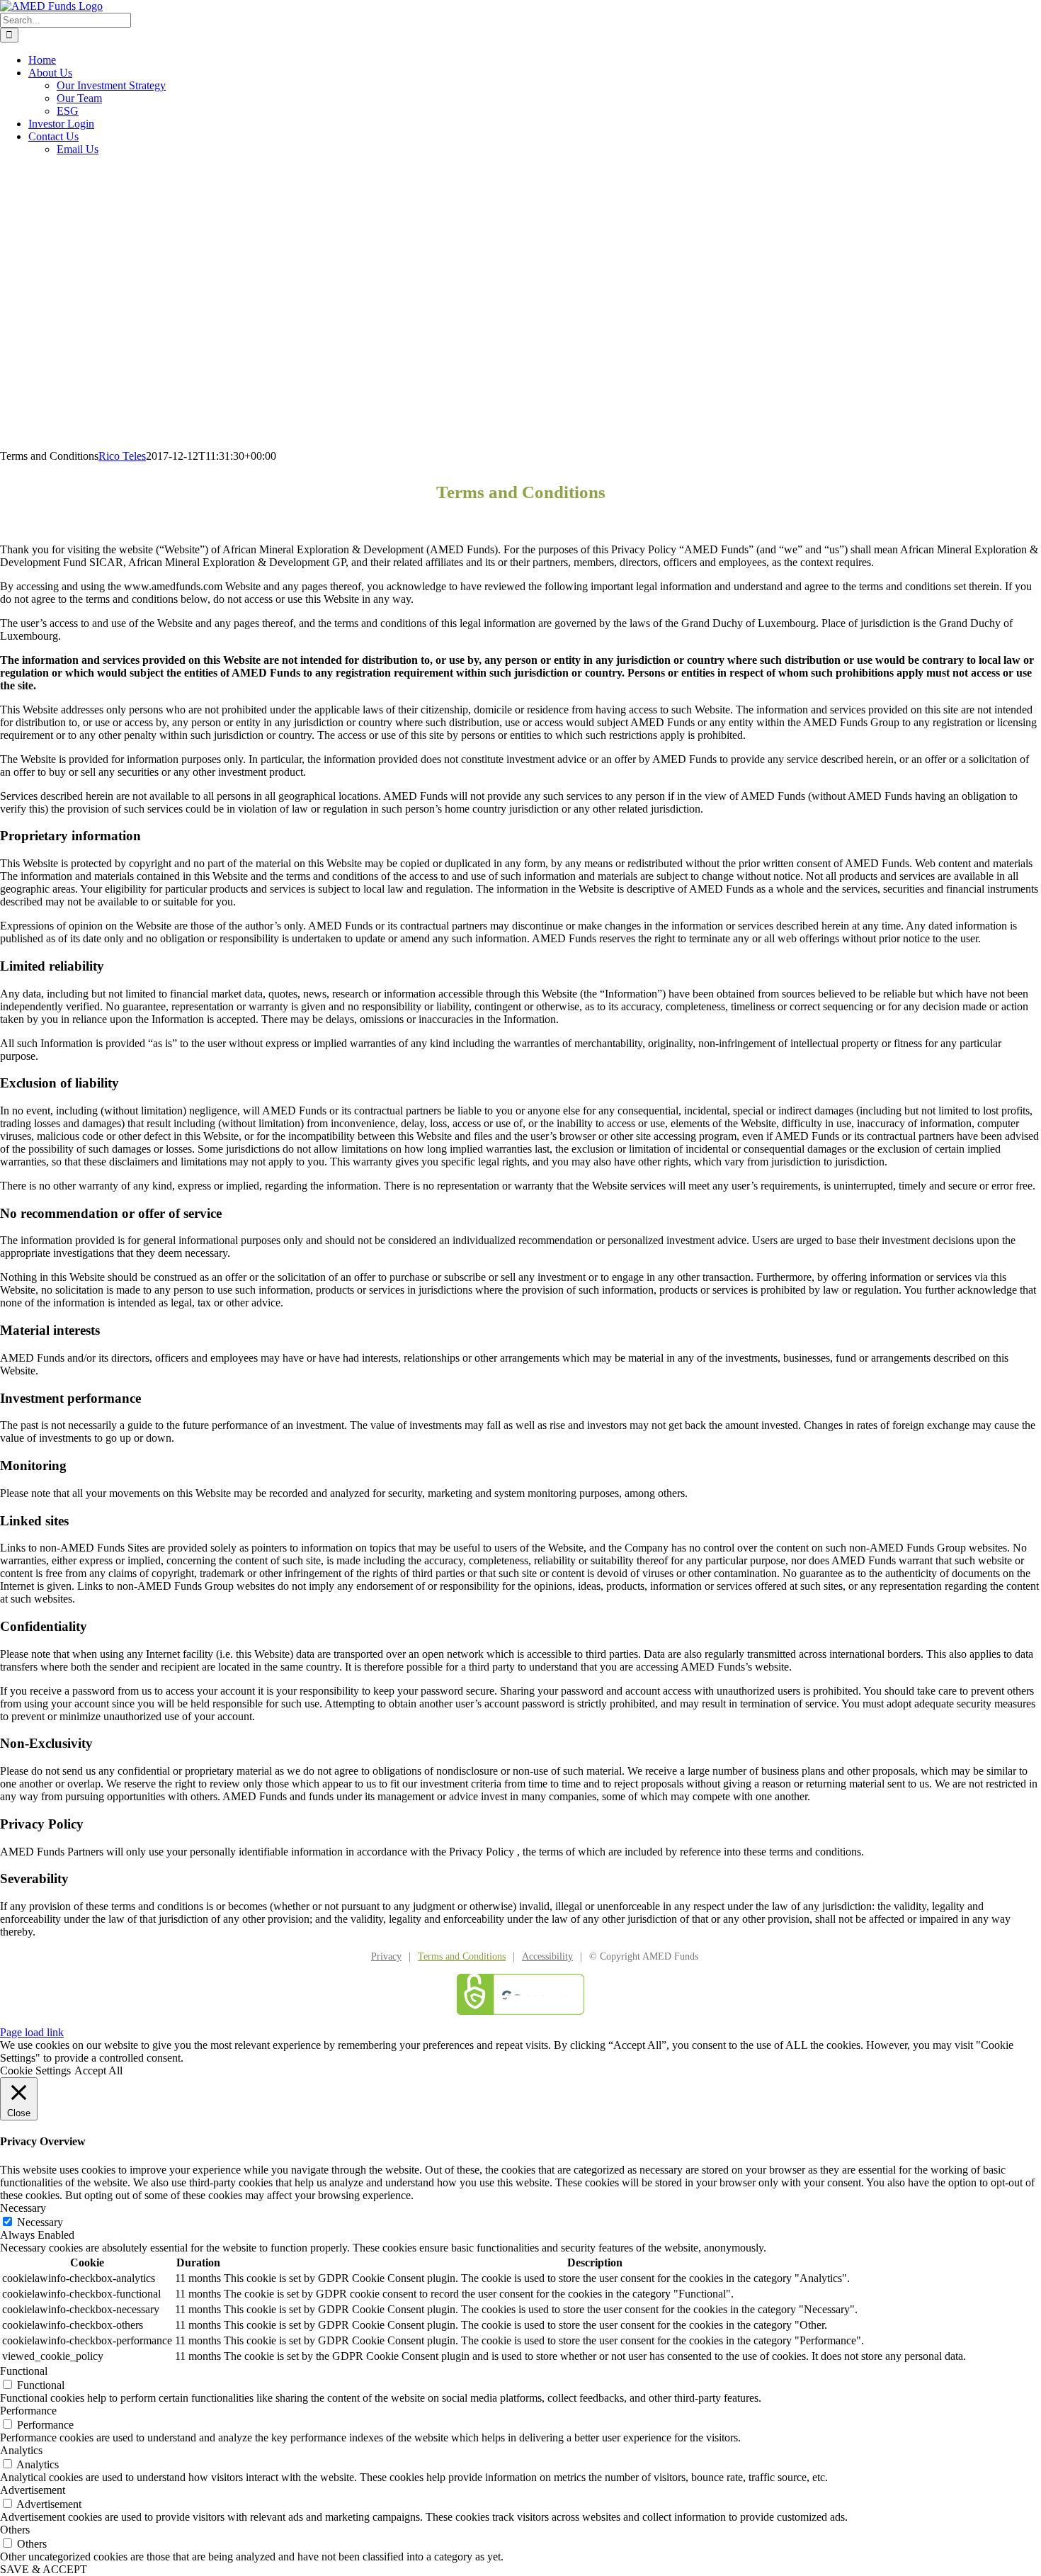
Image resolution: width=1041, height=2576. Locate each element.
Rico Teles (122, 456)
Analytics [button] (21, 2450)
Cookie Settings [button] (35, 2071)
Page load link (32, 2032)
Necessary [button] (23, 2208)
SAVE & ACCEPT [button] (44, 2569)
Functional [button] (24, 2371)
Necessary (40, 2222)
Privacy (386, 1956)
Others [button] (15, 2530)
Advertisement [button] (33, 2490)
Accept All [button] (98, 2071)
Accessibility (547, 1956)
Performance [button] (28, 2411)
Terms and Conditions (462, 1956)
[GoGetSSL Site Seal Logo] (520, 1994)
